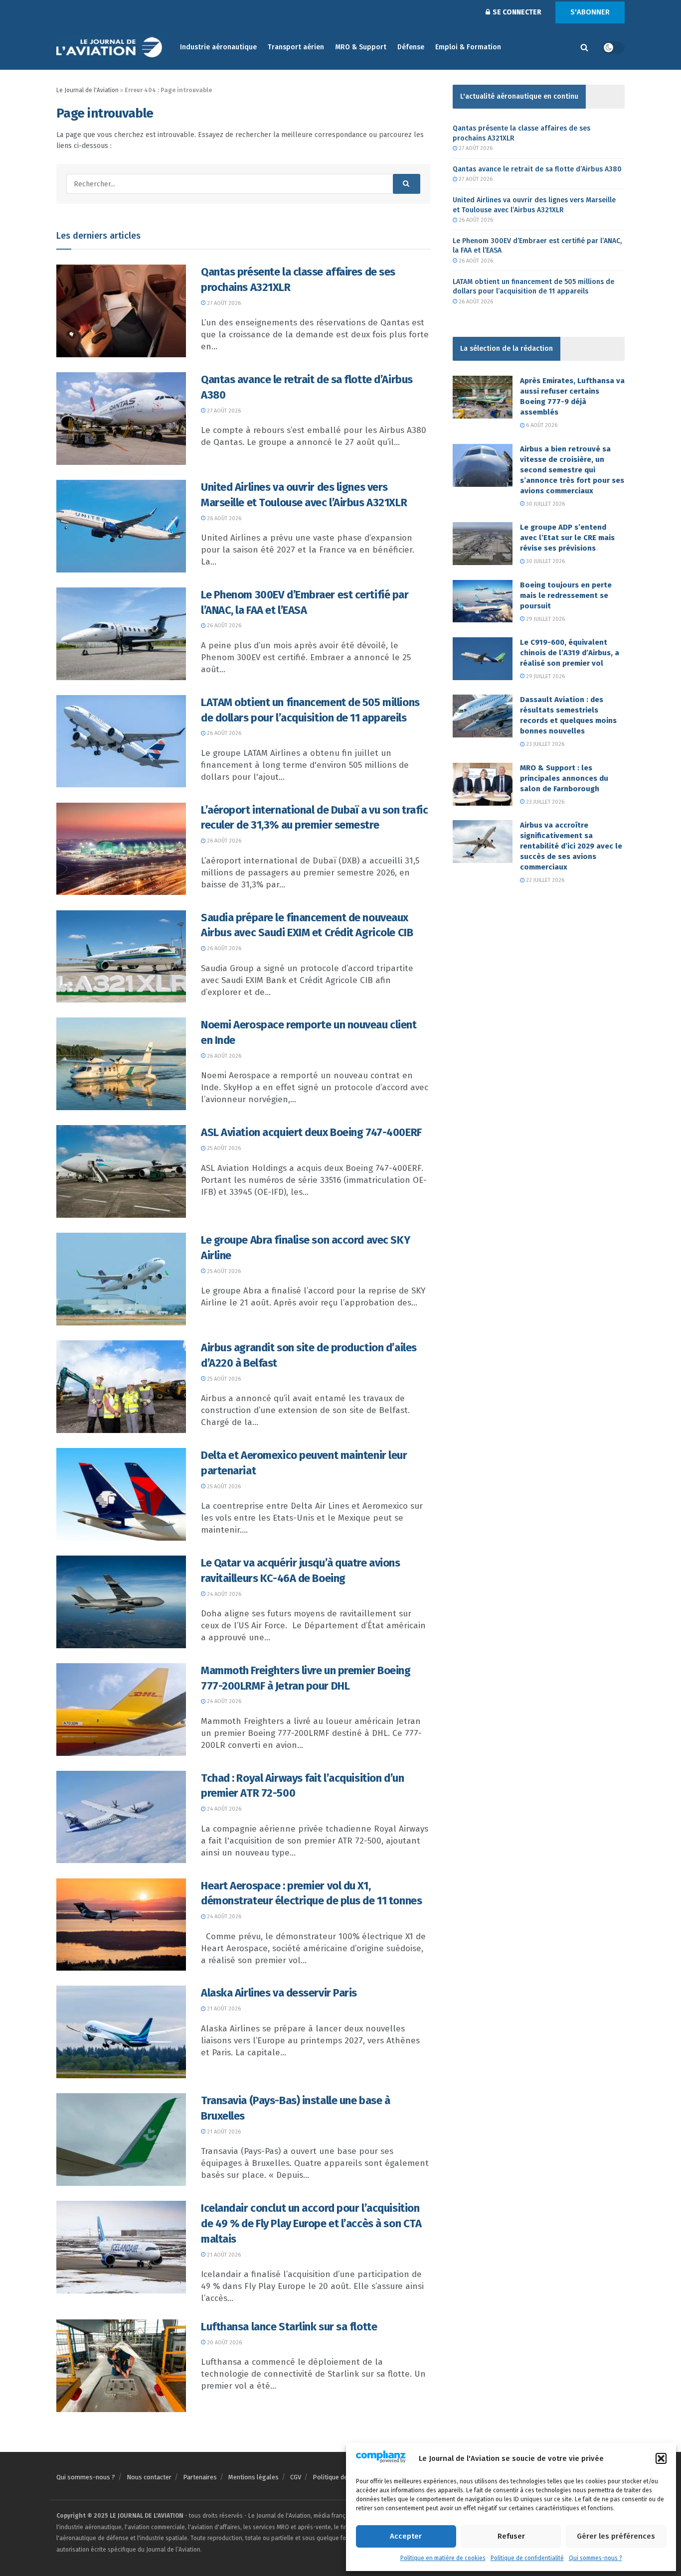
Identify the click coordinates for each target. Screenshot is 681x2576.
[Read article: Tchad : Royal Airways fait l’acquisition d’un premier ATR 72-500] (121, 1817)
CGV (296, 2477)
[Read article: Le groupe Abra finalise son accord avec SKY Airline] (121, 1279)
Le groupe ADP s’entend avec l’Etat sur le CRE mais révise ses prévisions (567, 538)
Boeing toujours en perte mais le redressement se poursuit (566, 595)
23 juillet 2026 (544, 744)
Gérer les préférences (616, 2536)
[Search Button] (584, 47)
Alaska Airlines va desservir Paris (279, 1993)
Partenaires (200, 2477)
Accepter (406, 2536)
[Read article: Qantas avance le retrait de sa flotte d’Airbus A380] (121, 419)
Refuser (511, 2536)
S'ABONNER (590, 12)
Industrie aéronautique (218, 47)
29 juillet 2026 (545, 619)
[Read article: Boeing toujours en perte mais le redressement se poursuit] (483, 601)
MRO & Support (361, 47)
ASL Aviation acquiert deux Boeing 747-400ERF (311, 1132)
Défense (411, 47)
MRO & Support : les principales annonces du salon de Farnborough (564, 778)
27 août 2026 (223, 303)
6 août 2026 (541, 425)
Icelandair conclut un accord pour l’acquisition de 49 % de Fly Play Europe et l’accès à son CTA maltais (311, 2223)
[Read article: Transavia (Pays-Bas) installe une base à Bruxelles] (121, 2140)
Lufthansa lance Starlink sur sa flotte (289, 2327)
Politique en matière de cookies (443, 2558)
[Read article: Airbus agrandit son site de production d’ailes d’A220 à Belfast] (121, 1387)
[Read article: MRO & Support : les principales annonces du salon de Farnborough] (483, 784)
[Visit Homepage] (111, 48)
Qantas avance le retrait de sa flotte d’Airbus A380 (537, 169)
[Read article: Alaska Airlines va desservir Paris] (121, 2032)
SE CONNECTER (516, 12)
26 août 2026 (223, 518)
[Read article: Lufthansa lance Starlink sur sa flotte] (121, 2366)
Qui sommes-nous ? (596, 2558)
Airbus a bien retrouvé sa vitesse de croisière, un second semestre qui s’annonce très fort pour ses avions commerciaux (572, 470)
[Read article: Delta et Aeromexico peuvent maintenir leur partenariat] (121, 1494)
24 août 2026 (223, 1594)
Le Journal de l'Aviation (87, 90)
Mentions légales (254, 2477)
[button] (661, 2458)
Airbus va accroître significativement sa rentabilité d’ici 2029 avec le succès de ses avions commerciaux (571, 846)
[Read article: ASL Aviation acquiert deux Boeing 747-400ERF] (121, 1171)
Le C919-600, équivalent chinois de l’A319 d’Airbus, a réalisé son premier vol (570, 653)
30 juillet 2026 (545, 504)
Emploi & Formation (468, 47)
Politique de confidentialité (527, 2558)
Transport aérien (296, 47)
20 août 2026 (224, 2343)
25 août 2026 (223, 1148)
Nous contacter (149, 2477)
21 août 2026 (223, 2009)
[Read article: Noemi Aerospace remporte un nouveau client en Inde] (121, 1064)
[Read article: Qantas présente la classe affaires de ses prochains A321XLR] (121, 311)
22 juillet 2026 (544, 880)
